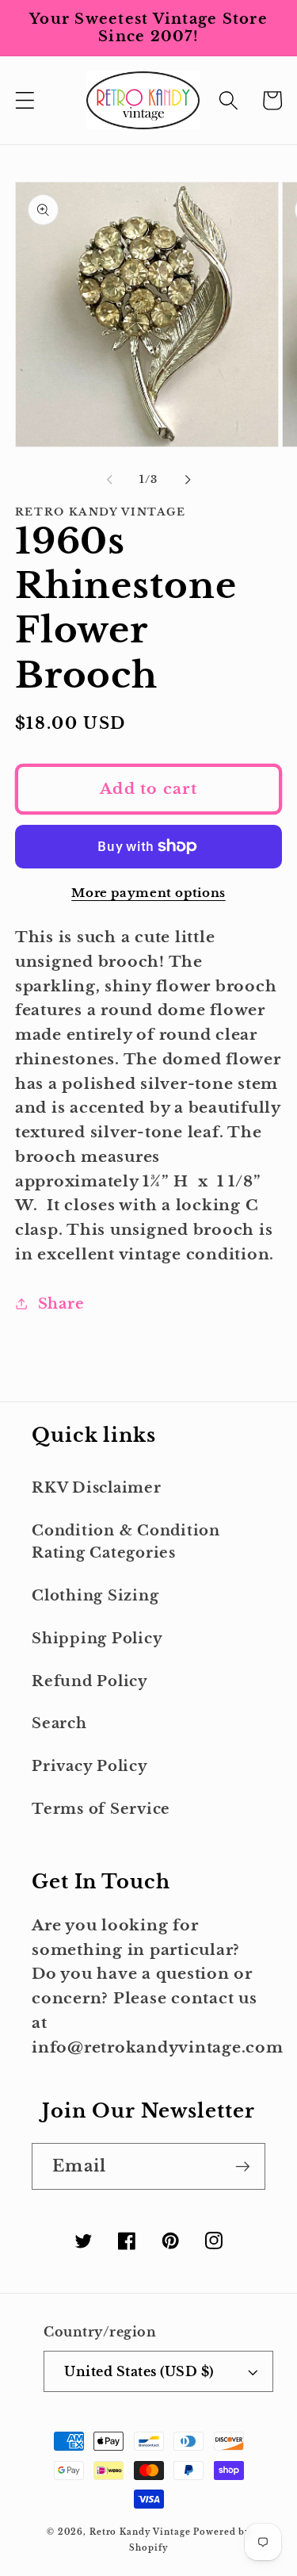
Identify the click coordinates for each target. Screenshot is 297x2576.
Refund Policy (90, 1681)
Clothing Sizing (95, 1596)
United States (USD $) (139, 2371)
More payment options (148, 893)
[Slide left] (109, 480)
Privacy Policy (90, 1766)
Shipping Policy (97, 1639)
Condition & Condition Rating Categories (126, 1542)
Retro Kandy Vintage (140, 2532)
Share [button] (61, 1304)
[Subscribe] (243, 2166)
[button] (25, 100)
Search (59, 1723)
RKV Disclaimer (97, 1488)
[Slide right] (188, 480)
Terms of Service (101, 1809)
